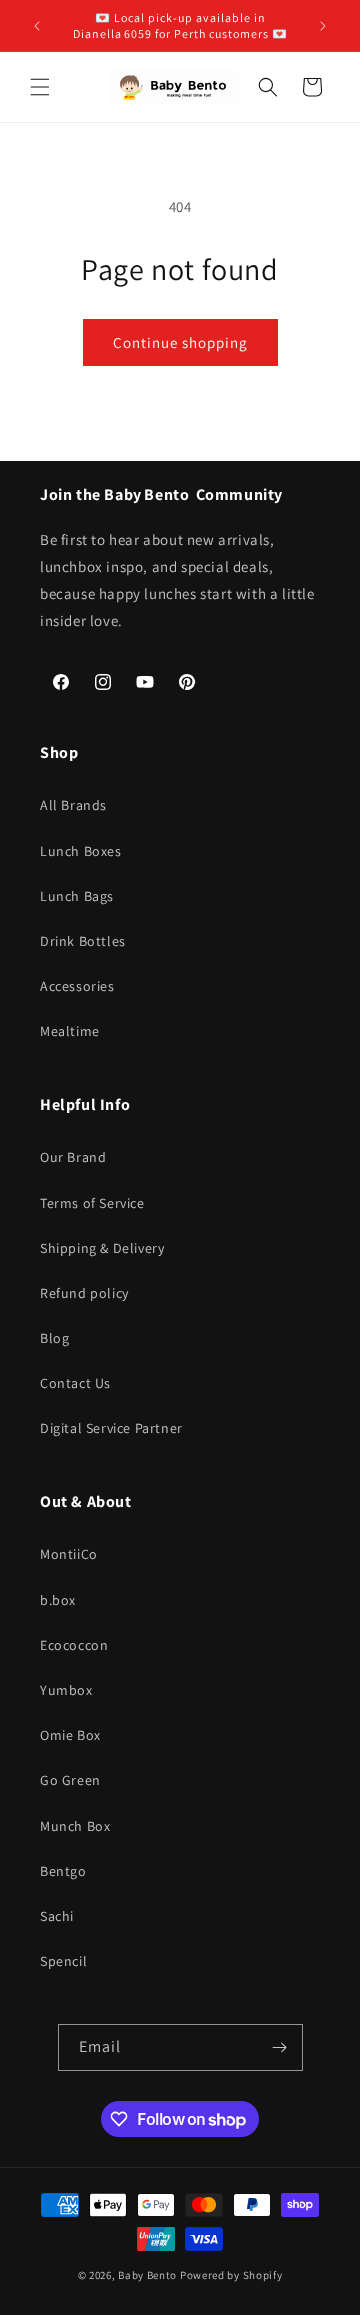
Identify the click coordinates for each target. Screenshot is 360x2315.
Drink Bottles (83, 941)
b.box (58, 1600)
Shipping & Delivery (102, 1248)
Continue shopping (180, 342)
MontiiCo (69, 1554)
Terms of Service (92, 1203)
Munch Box (75, 1826)
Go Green (70, 1780)
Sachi (57, 1916)
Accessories (77, 986)
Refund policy (84, 1293)
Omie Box (70, 1735)
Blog (54, 1338)
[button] (40, 87)
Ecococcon (74, 1645)
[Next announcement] (323, 26)
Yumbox (66, 1690)
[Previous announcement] (37, 26)
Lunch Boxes (81, 851)
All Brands (73, 805)
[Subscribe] (280, 2047)
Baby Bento (147, 2275)
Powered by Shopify (231, 2275)
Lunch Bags (77, 896)
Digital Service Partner (111, 1428)
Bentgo (63, 1871)
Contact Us (75, 1383)
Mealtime (70, 1031)
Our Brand (73, 1157)
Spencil (63, 1961)
